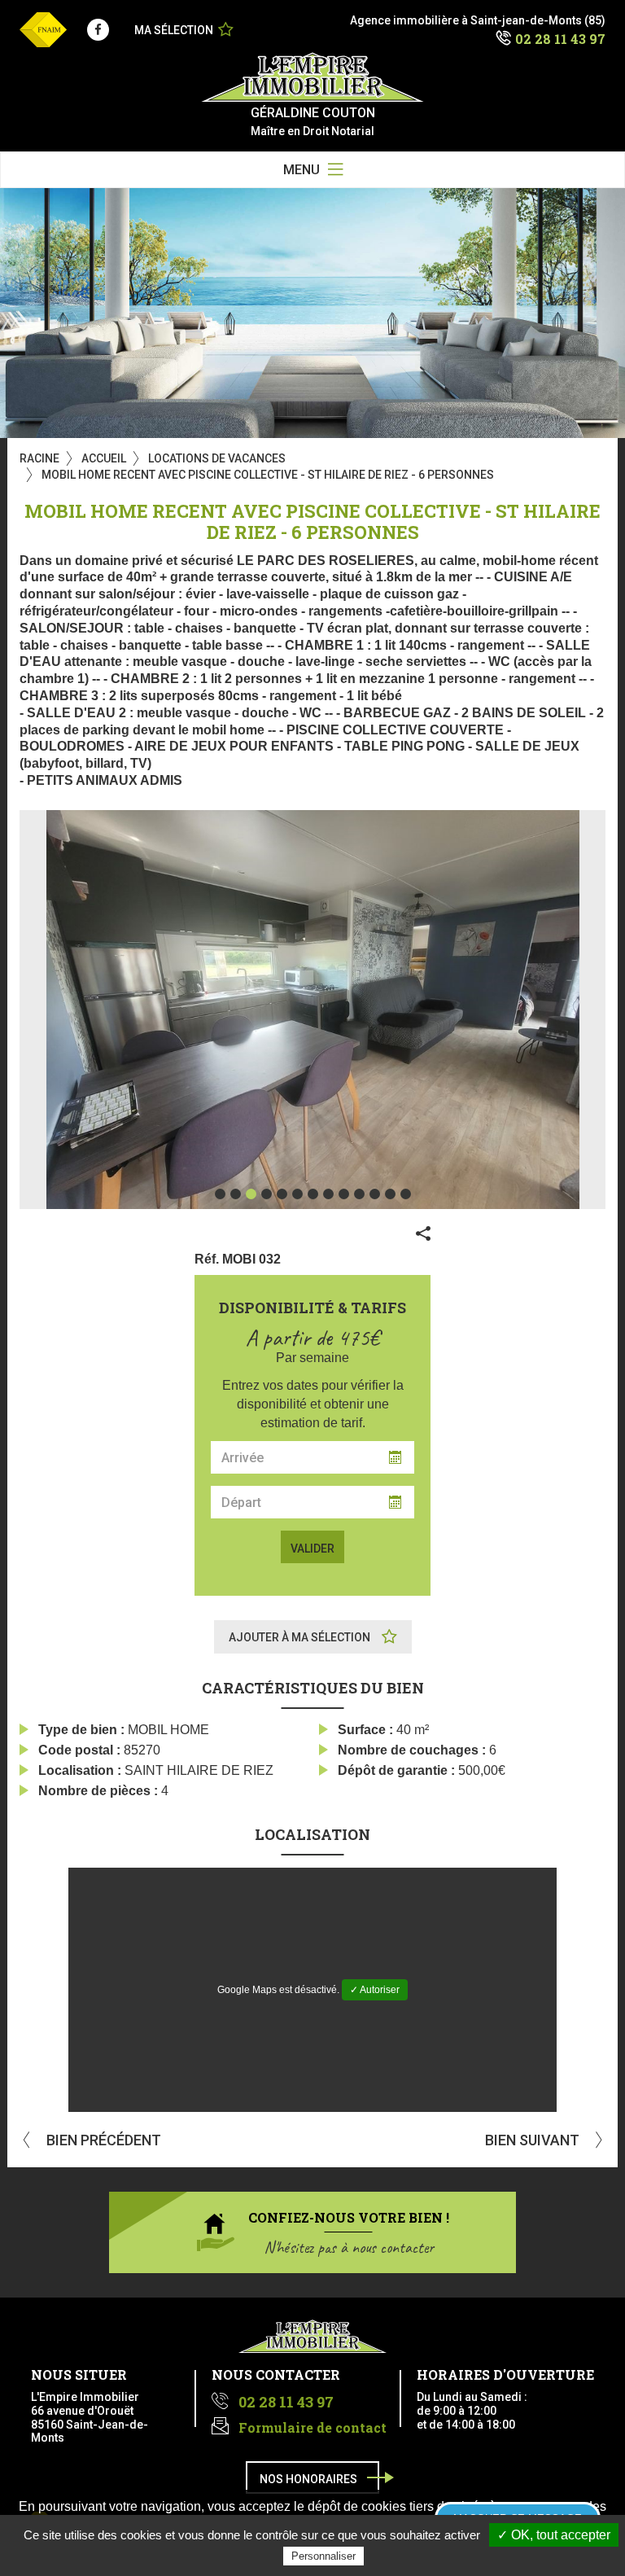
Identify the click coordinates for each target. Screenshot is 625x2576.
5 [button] (282, 1194)
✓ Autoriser (375, 1990)
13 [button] (406, 1194)
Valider (312, 1549)
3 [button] (251, 1194)
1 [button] (220, 1194)
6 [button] (297, 1194)
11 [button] (375, 1194)
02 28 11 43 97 (560, 39)
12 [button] (390, 1194)
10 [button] (359, 1194)
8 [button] (328, 1194)
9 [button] (344, 1194)
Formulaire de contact (312, 2427)
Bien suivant (534, 2140)
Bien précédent (102, 2140)
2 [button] (236, 1194)
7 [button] (313, 1194)
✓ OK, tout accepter (554, 2535)
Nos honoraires (308, 2479)
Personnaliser (323, 2556)
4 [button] (267, 1194)
